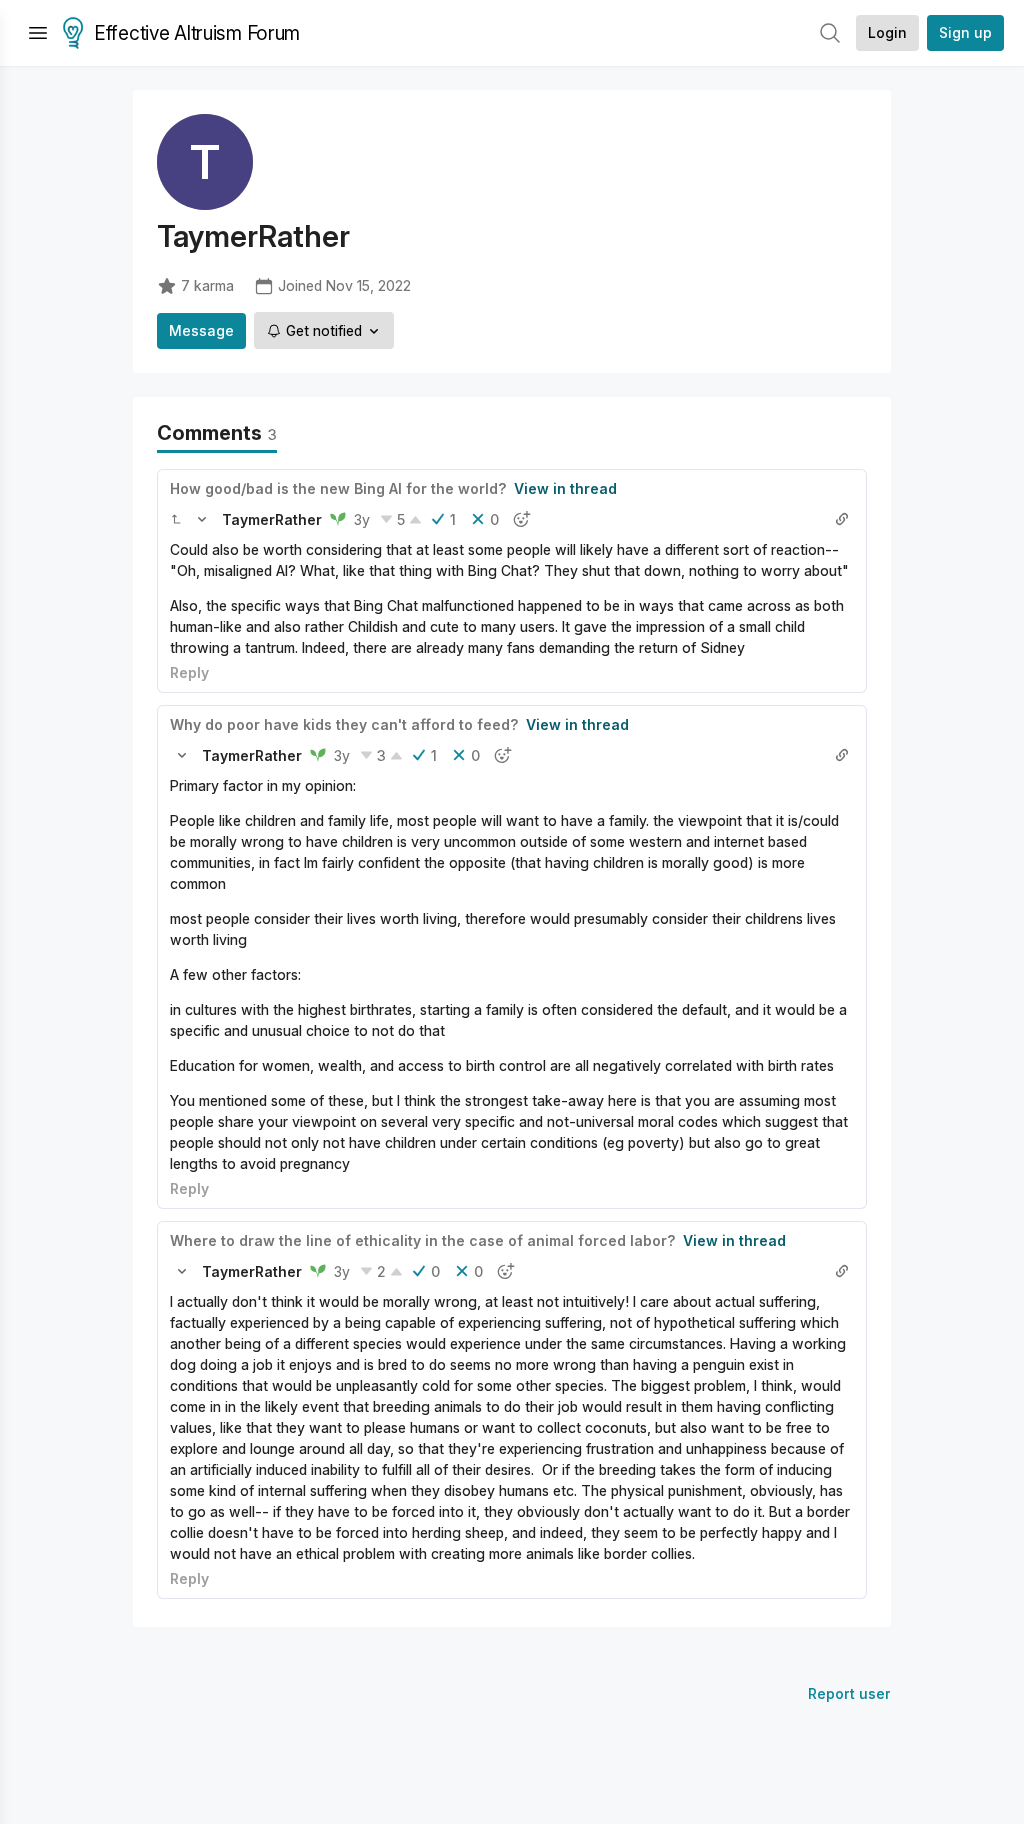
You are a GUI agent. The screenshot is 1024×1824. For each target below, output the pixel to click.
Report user (849, 1693)
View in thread (565, 488)
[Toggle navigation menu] (38, 33)
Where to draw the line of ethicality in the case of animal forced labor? (422, 1240)
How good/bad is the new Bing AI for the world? (338, 488)
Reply (189, 672)
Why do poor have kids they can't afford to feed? (344, 724)
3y (362, 519)
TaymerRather (272, 519)
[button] (176, 519)
